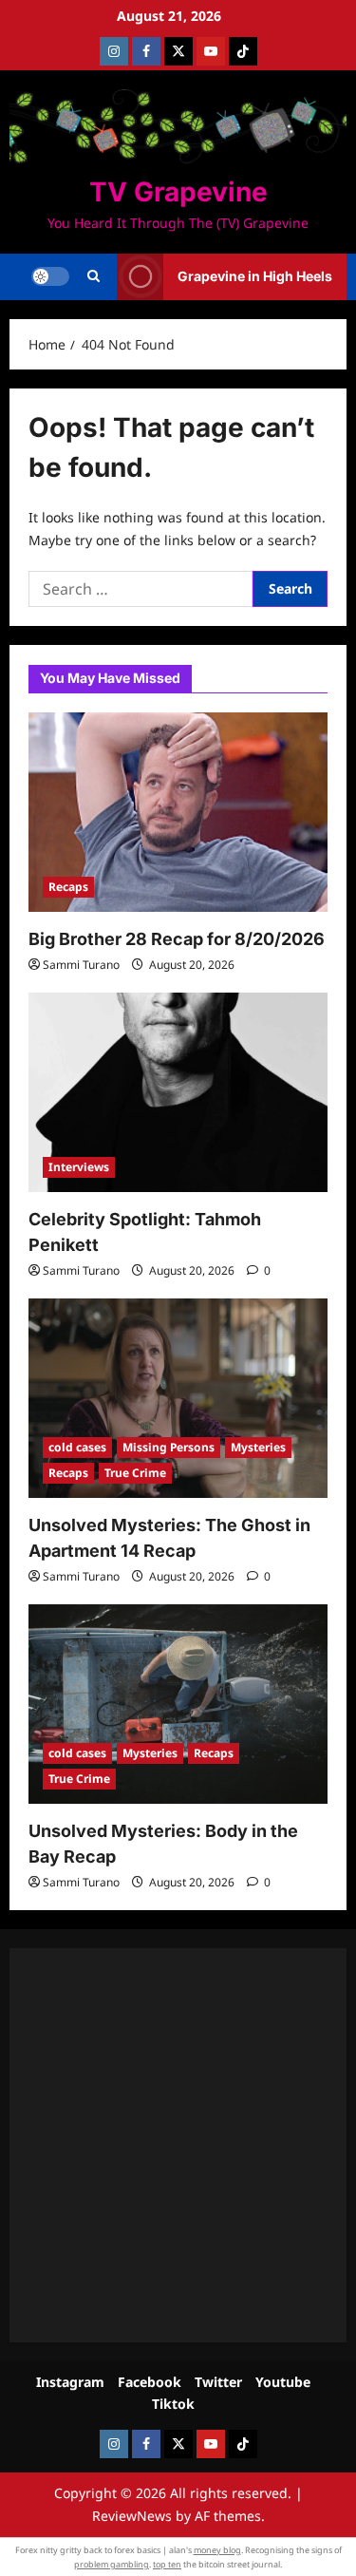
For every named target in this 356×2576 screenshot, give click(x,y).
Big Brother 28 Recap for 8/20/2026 (177, 939)
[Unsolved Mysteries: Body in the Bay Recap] (178, 1704)
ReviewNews (132, 2516)
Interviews (79, 1167)
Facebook (150, 2382)
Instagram (70, 2382)
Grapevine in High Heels (255, 276)
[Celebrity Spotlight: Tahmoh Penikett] (178, 1092)
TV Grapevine (178, 192)
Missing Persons (169, 1447)
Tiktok (173, 2404)
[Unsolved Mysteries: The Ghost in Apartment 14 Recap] (178, 1398)
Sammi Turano (81, 965)
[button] (94, 276)
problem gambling (112, 2564)
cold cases (77, 1447)
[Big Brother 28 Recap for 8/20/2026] (178, 812)
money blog (217, 2550)
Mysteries (258, 1447)
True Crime (135, 1473)
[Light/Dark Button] (50, 276)
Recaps (68, 887)
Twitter (218, 2382)
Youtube (283, 2382)
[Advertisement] (178, 2145)
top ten (167, 2564)
